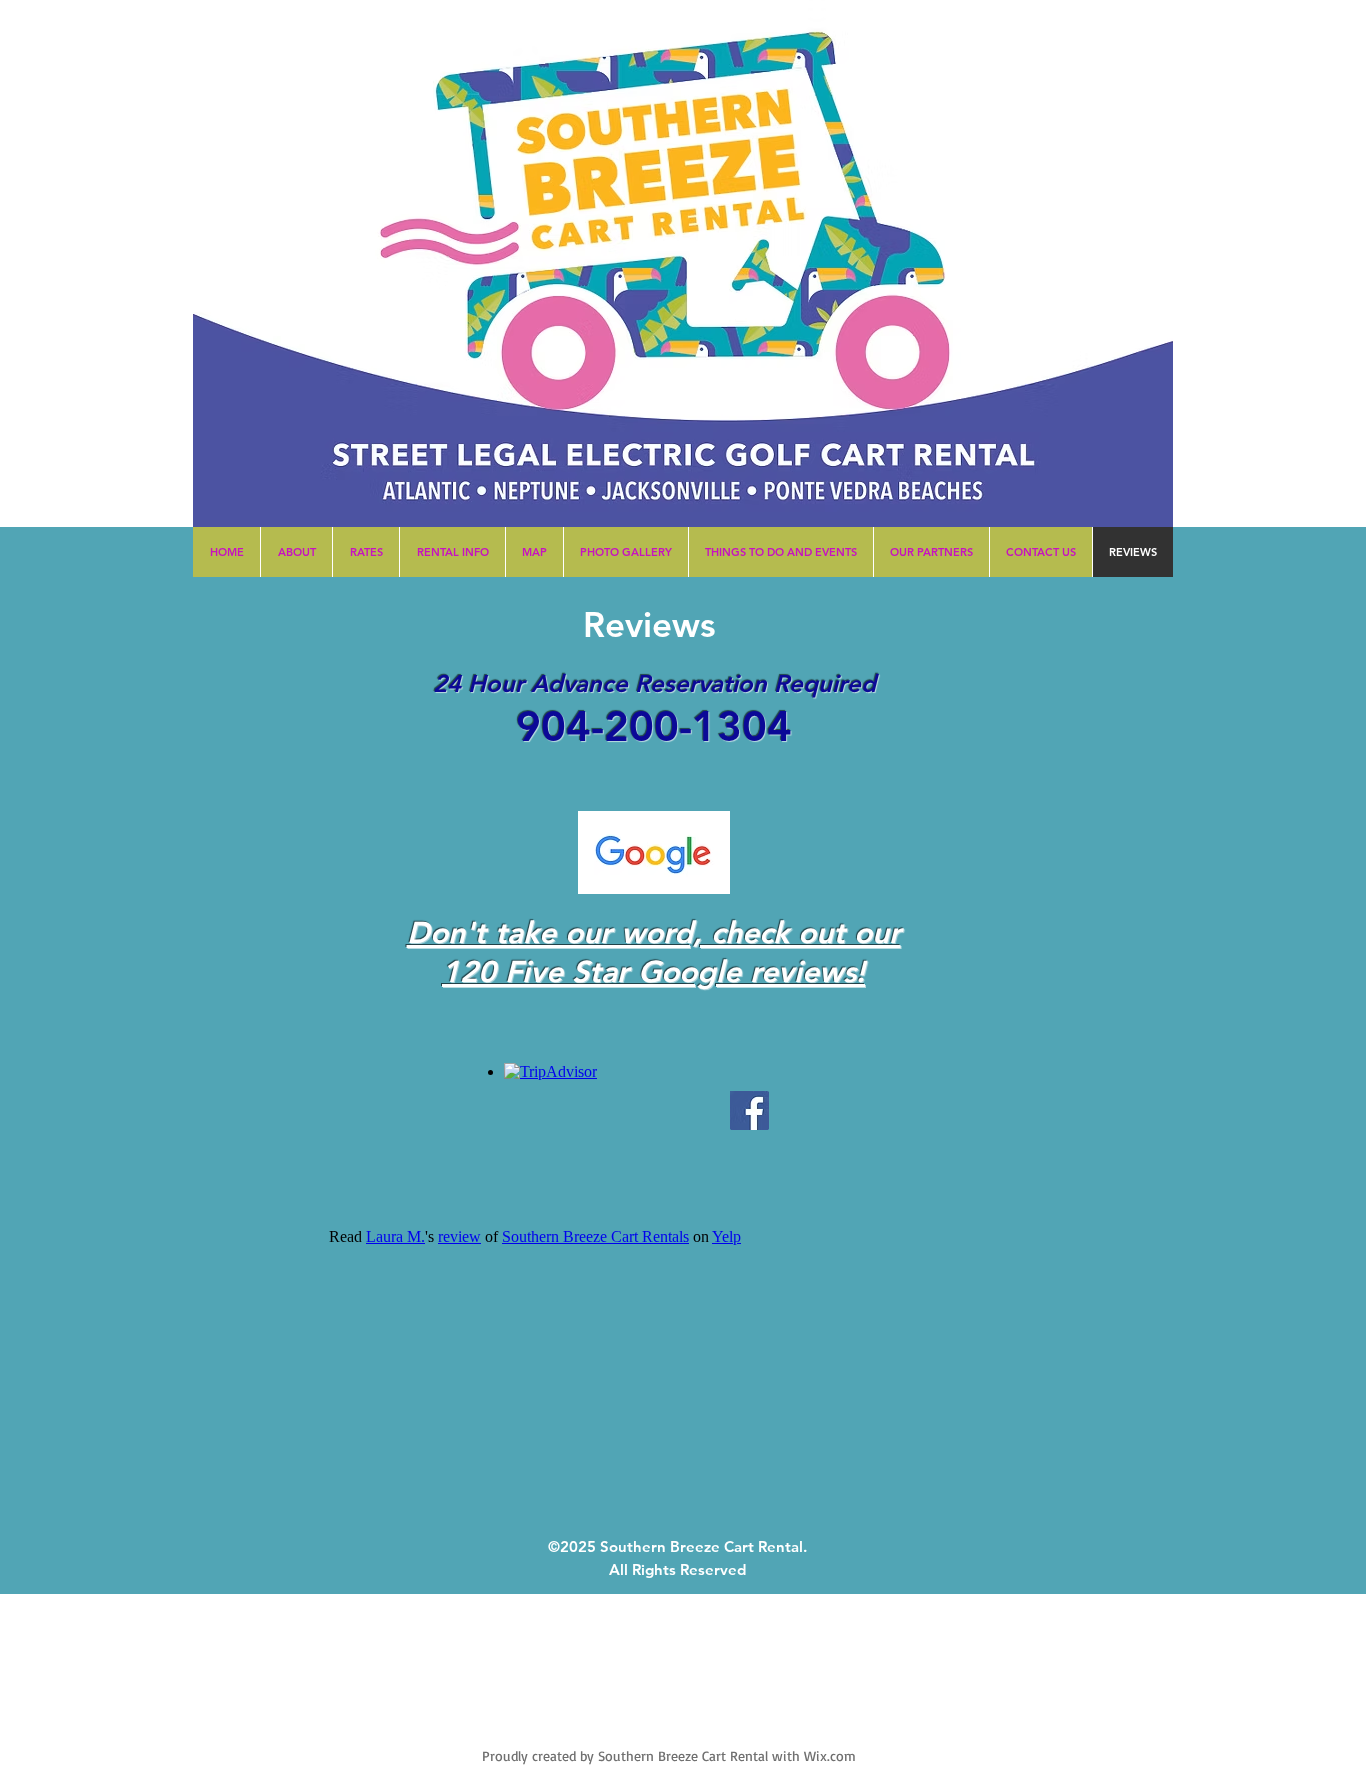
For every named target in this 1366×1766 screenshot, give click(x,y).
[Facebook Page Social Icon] (749, 1110)
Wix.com (830, 1755)
